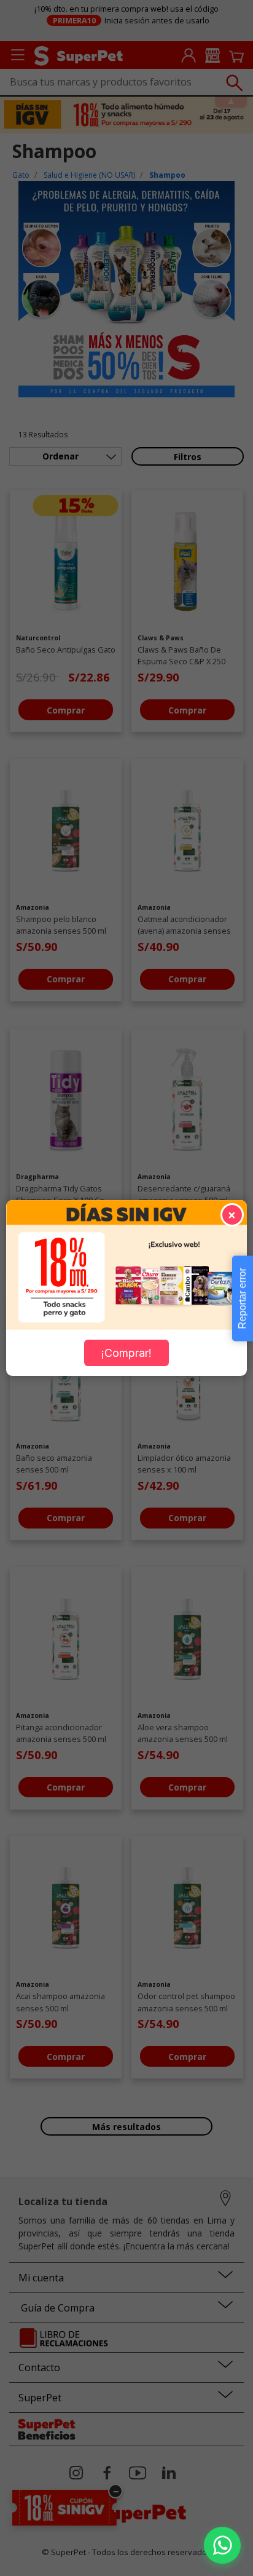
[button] (222, 2545)
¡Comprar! (126, 1353)
